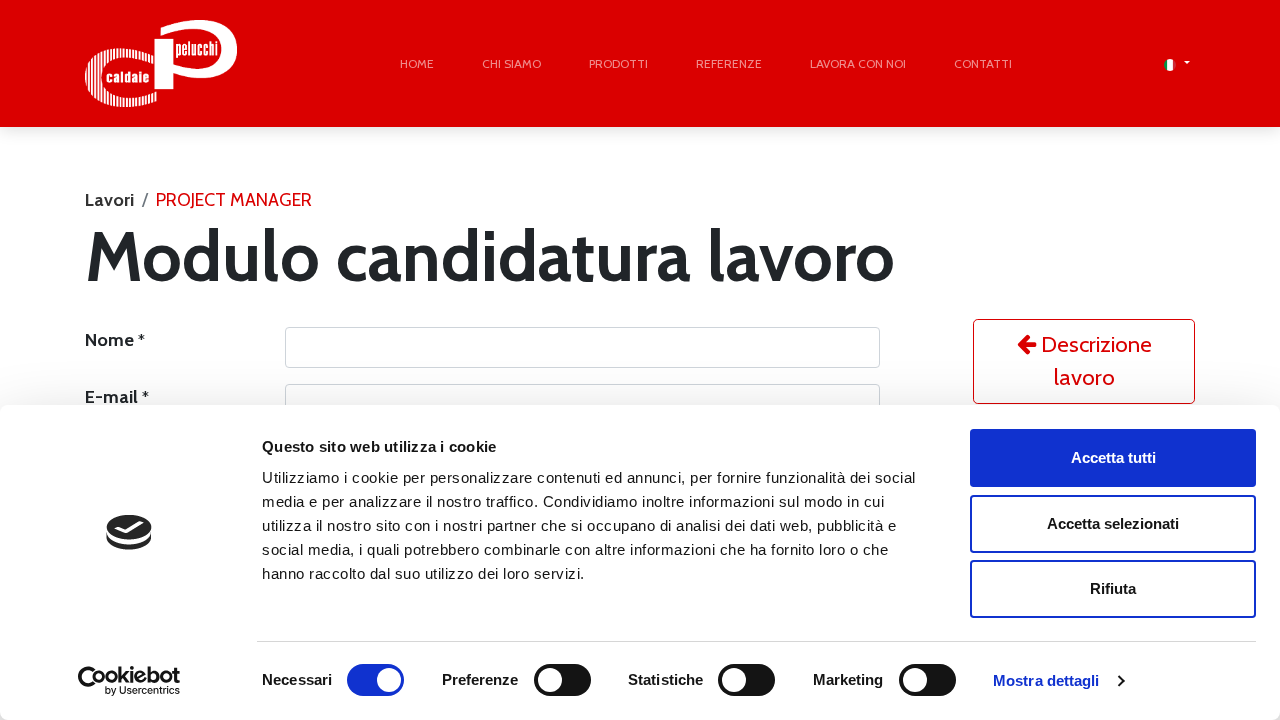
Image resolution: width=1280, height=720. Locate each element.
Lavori (109, 200)
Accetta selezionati (1113, 523)
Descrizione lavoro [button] (1094, 361)
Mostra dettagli (1046, 680)
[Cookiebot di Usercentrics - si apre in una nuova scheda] (129, 681)
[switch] (562, 680)
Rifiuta (1113, 588)
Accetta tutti (1113, 457)
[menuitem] (417, 64)
